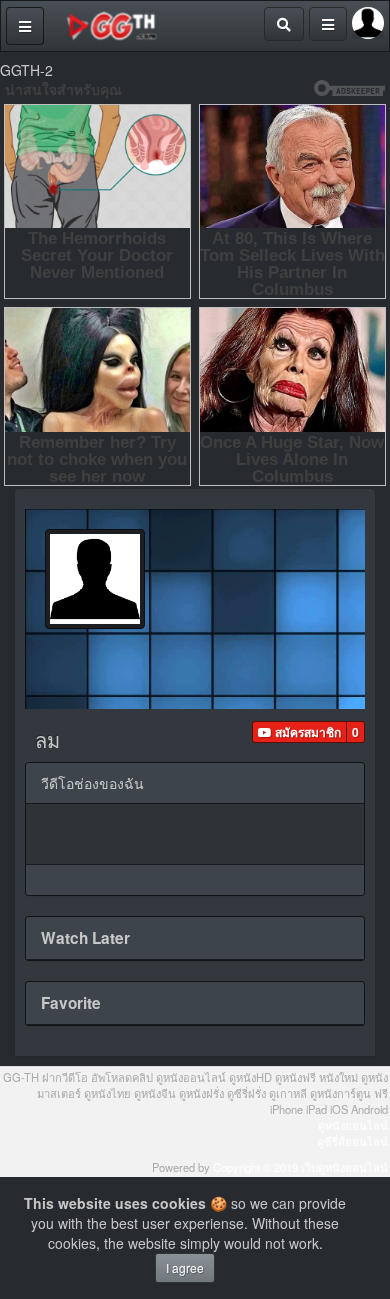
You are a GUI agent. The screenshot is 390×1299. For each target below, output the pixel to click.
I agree (185, 1267)
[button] (299, 732)
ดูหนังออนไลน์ (353, 1125)
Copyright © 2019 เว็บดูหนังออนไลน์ (300, 1167)
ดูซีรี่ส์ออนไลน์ (352, 1141)
